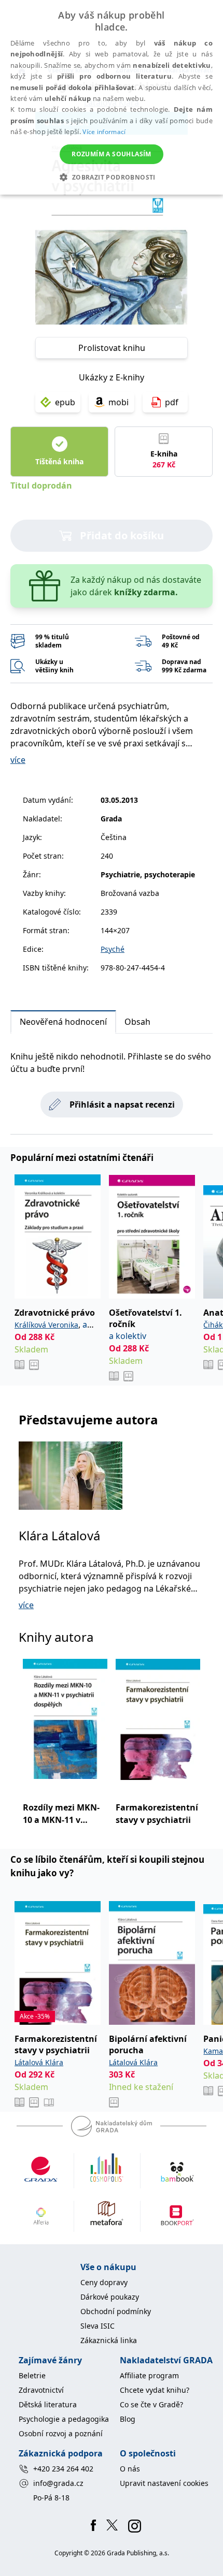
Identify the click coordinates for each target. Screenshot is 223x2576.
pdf (172, 402)
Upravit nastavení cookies (164, 2483)
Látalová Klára (39, 2062)
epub (65, 402)
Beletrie (32, 2375)
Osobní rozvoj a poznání (61, 2433)
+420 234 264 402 (63, 2469)
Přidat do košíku (122, 535)
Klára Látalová (59, 1535)
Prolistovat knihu (112, 348)
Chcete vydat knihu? (155, 2390)
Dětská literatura (48, 2404)
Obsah (137, 1022)
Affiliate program (149, 2375)
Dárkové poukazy (110, 2297)
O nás (130, 2469)
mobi (119, 402)
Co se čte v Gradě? (151, 2404)
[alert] (112, 97)
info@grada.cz (58, 2483)
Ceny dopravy (104, 2282)
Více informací (104, 132)
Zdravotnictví (41, 2390)
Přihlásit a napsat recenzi (122, 1105)
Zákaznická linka (109, 2340)
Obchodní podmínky (116, 2311)
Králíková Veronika (46, 1325)
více (18, 760)
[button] (111, 177)
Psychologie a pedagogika (64, 2419)
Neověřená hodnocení (63, 1022)
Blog (128, 2419)
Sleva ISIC (97, 2326)
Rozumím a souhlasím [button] (112, 154)
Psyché (113, 949)
